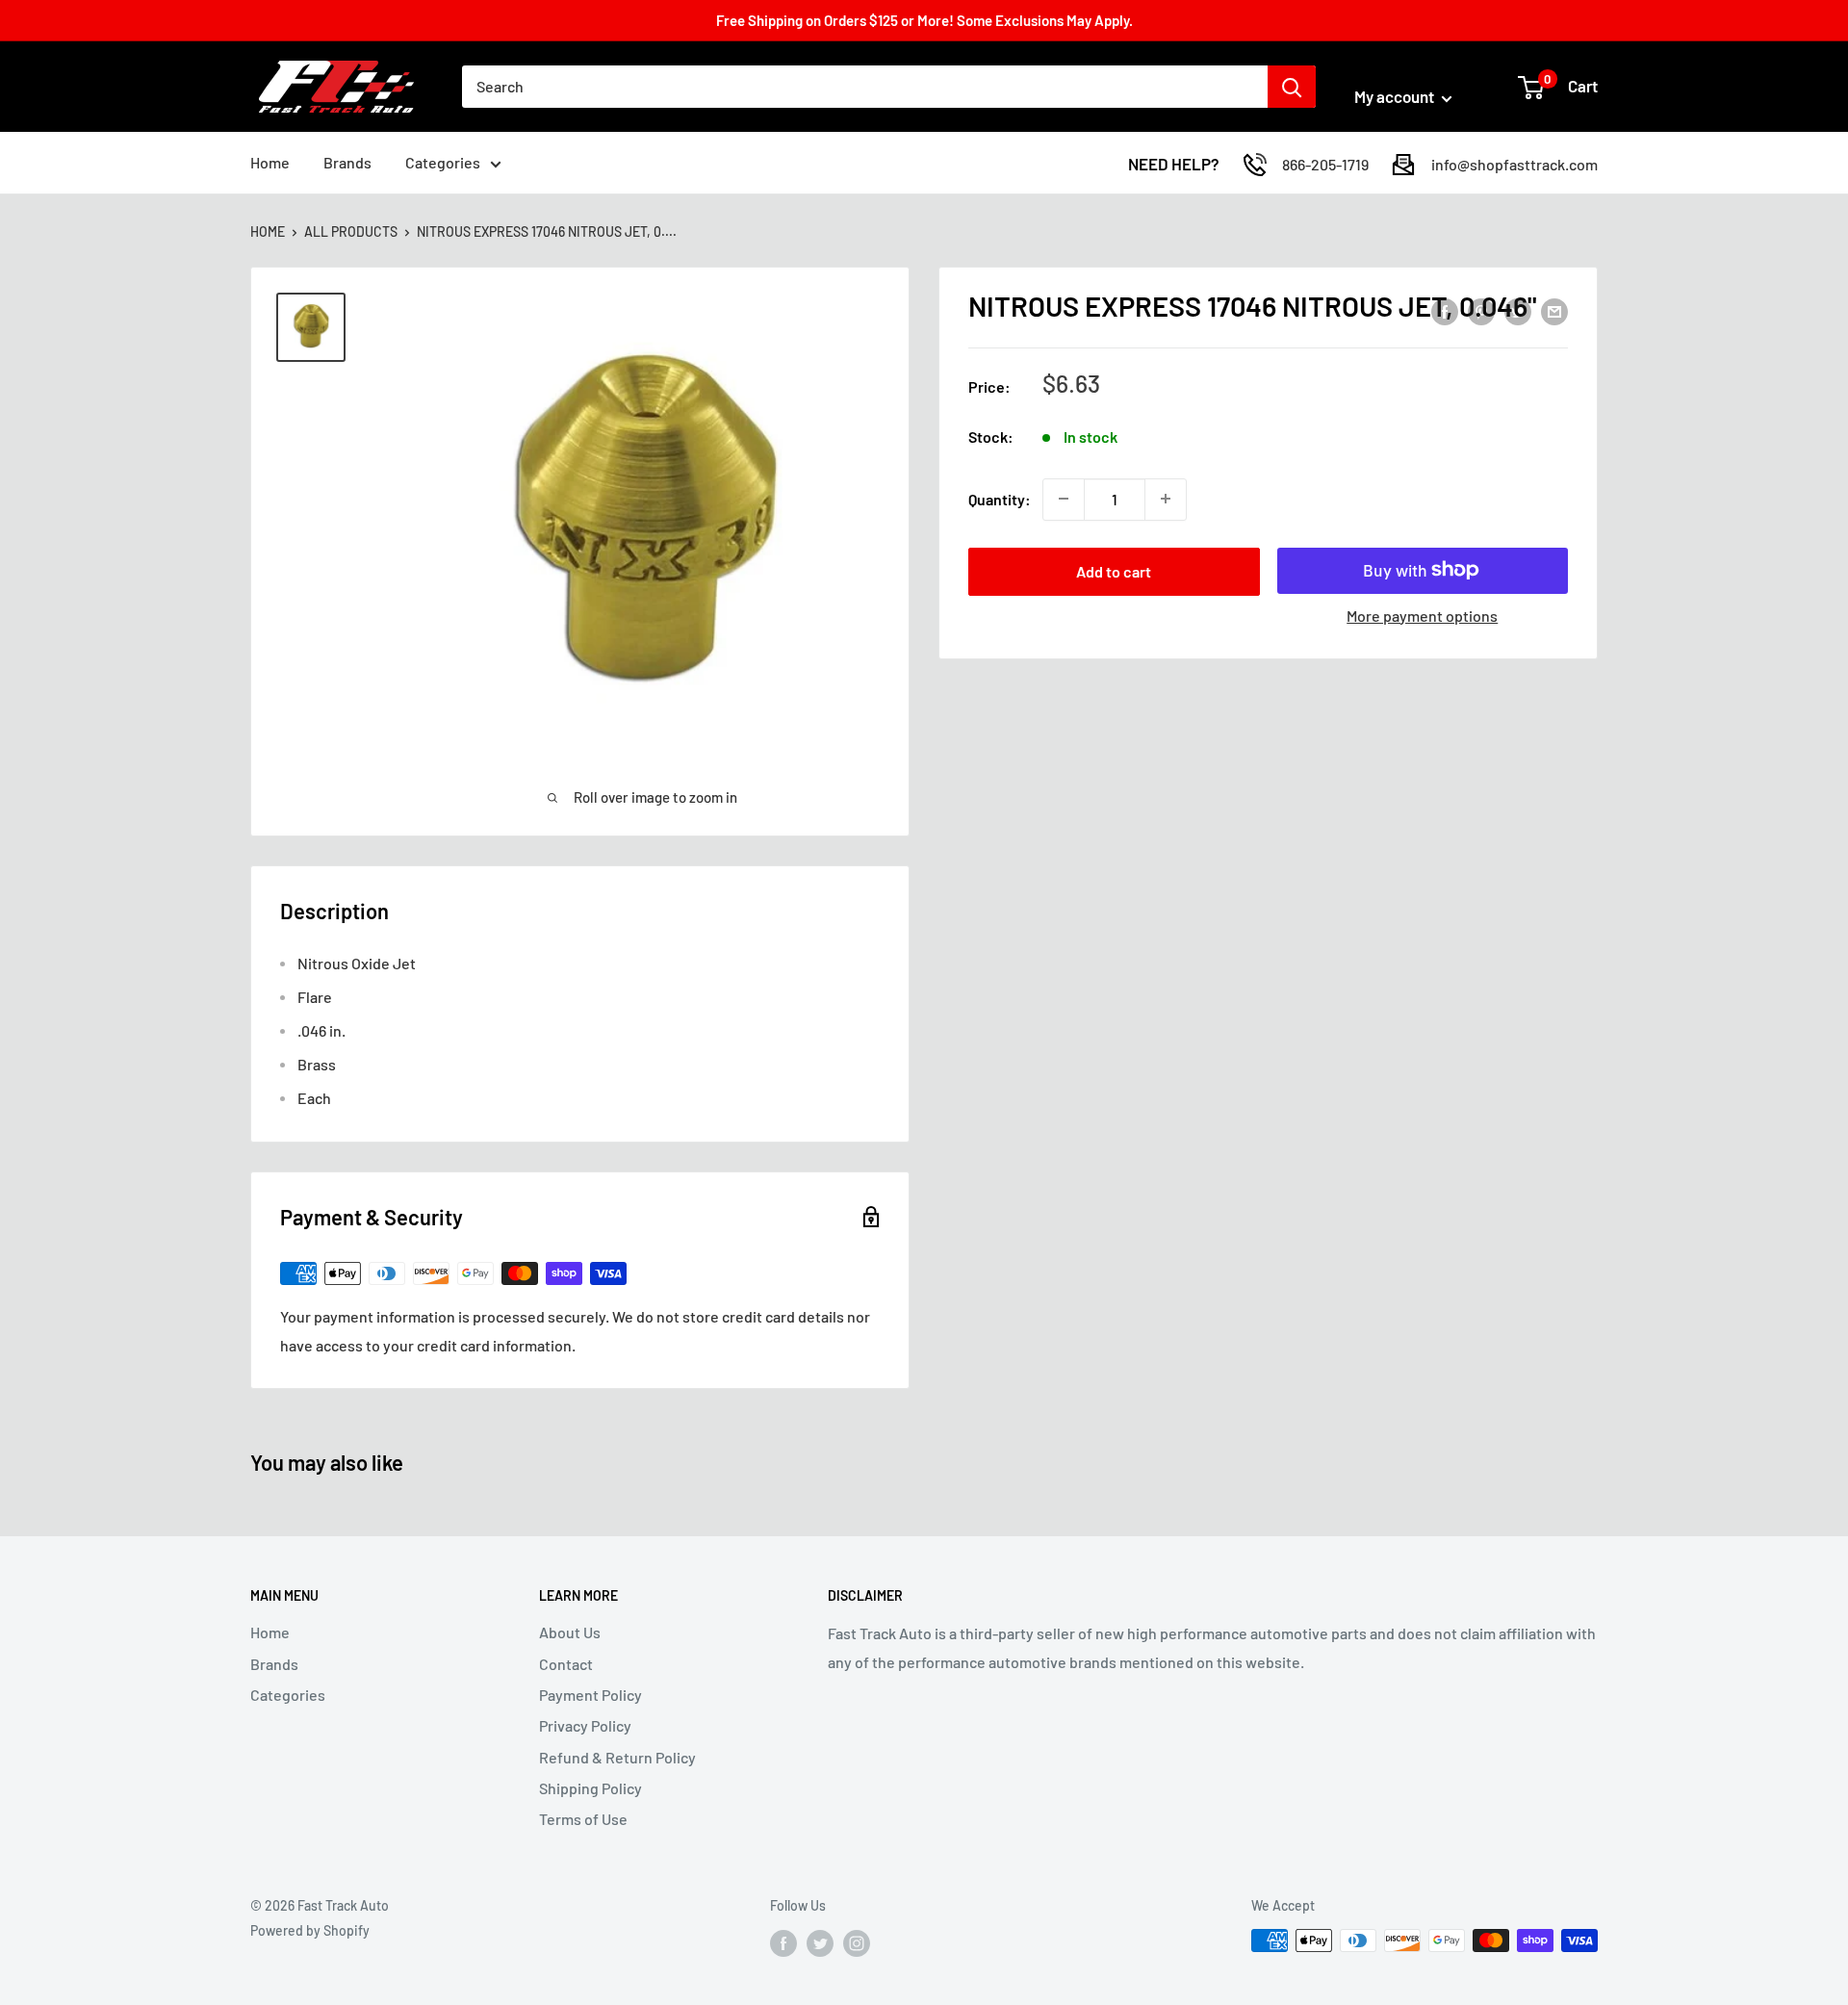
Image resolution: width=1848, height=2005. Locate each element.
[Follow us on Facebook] (783, 1942)
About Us (570, 1632)
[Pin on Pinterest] (1481, 311)
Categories (443, 162)
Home (270, 162)
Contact (566, 1664)
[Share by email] (1554, 311)
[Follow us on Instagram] (857, 1942)
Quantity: (1000, 498)
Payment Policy (590, 1695)
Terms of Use (583, 1819)
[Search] (1292, 87)
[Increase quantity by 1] (1166, 499)
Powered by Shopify (310, 1930)
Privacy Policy (585, 1725)
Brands (347, 162)
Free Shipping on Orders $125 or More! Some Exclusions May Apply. (924, 20)
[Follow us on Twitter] (820, 1942)
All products (351, 231)
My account (1396, 96)
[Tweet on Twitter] (1518, 311)
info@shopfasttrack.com (1514, 164)
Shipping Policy (590, 1788)
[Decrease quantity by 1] (1064, 499)
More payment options (1422, 615)
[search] (865, 87)
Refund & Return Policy (617, 1757)
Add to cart (1114, 570)
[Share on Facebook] (1445, 311)
